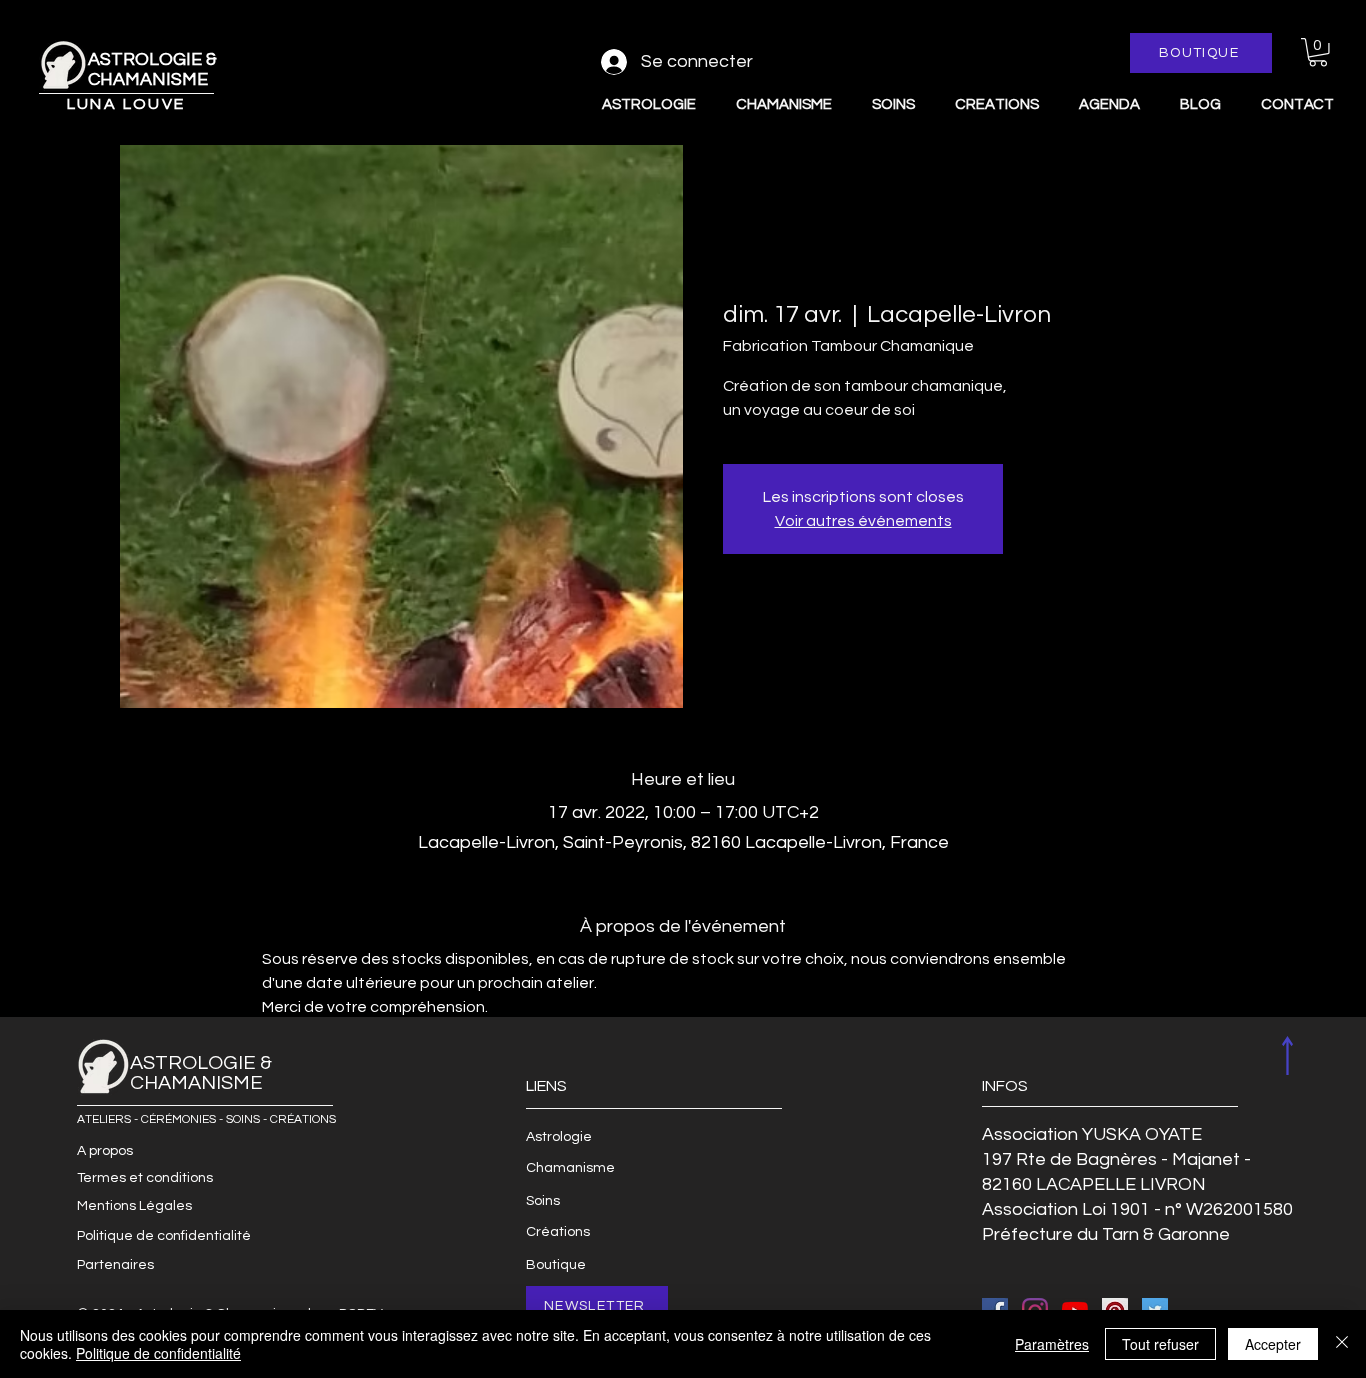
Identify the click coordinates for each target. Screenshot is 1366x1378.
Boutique (556, 1265)
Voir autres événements (863, 521)
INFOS (1005, 1086)
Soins (543, 1201)
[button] (1318, 52)
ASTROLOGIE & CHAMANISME (152, 69)
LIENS (546, 1086)
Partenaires (115, 1265)
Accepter (1273, 1344)
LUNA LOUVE (126, 104)
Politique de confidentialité (164, 1236)
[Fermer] (1342, 1344)
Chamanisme (570, 1168)
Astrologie (559, 1137)
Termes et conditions (145, 1178)
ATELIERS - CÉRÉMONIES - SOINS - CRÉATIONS (206, 1119)
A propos (105, 1151)
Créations (558, 1232)
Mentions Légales (134, 1206)
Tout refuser (1160, 1344)
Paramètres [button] (1052, 1344)
